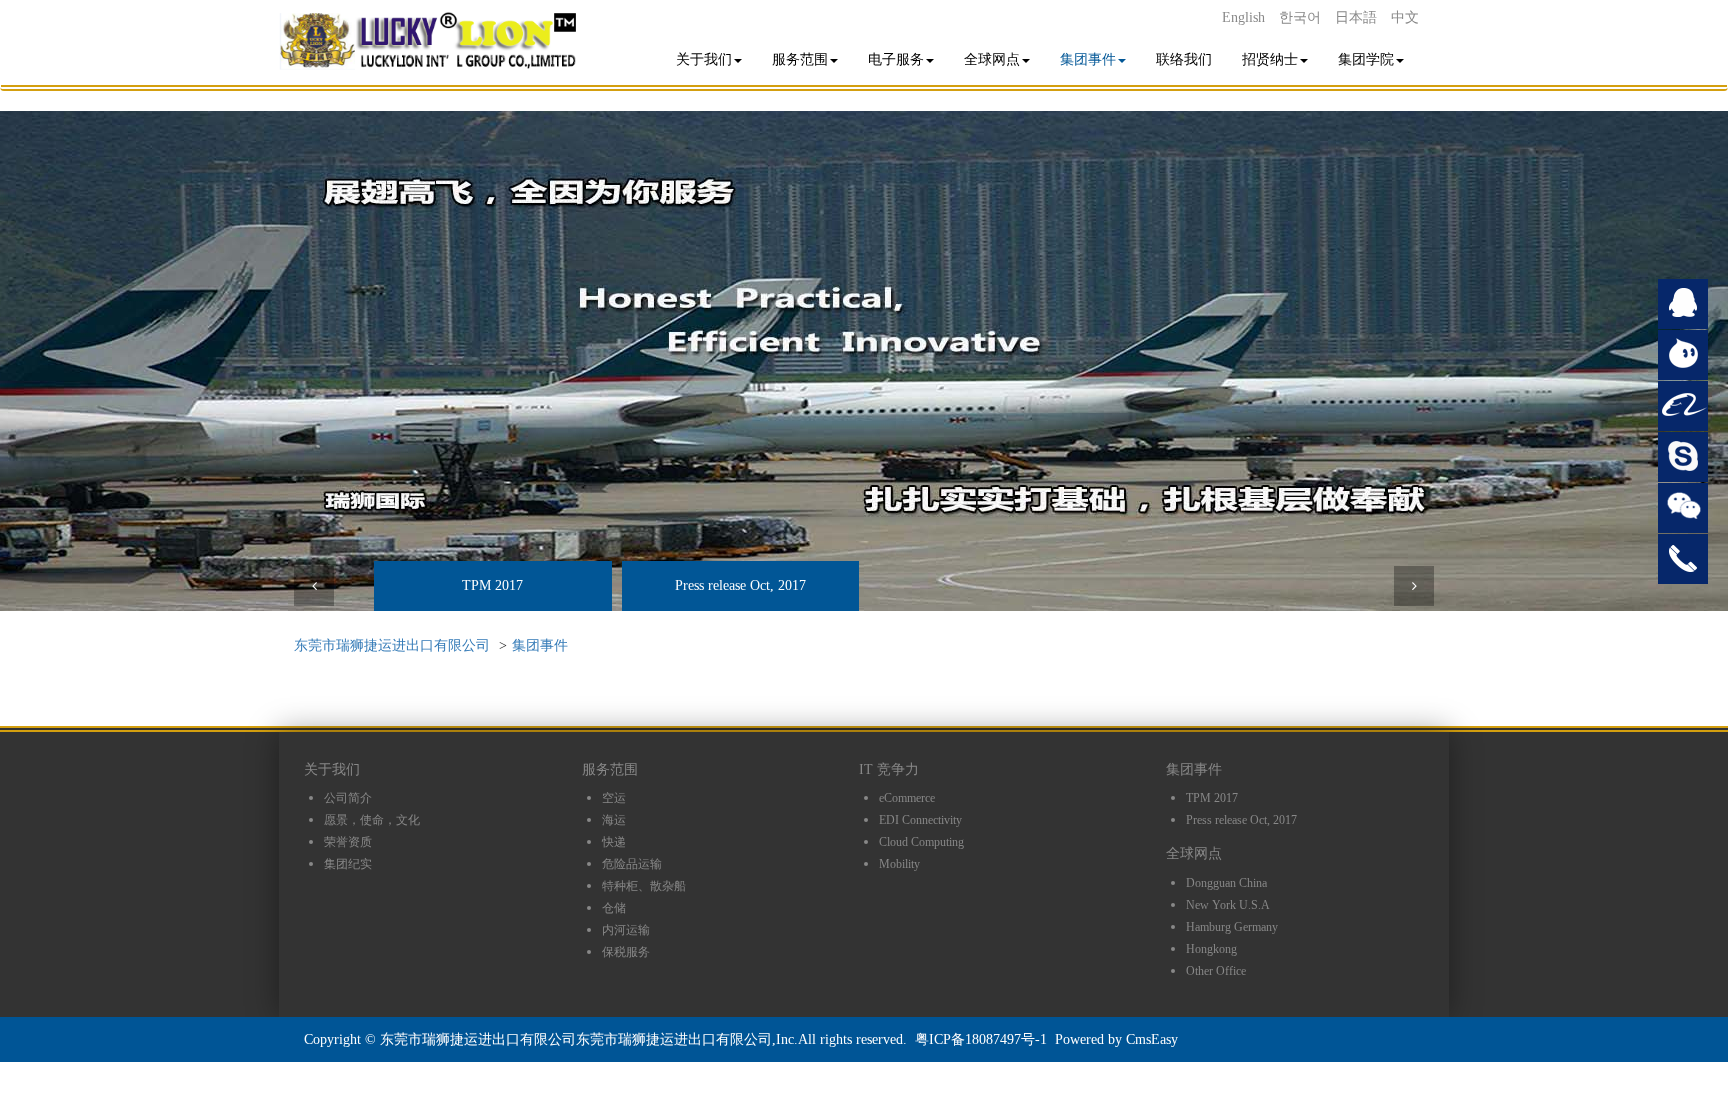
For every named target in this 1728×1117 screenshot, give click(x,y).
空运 (614, 798)
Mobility (899, 864)
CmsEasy (1152, 1039)
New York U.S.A (1228, 905)
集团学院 (1366, 59)
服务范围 (800, 59)
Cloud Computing (921, 842)
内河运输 (626, 930)
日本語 (1356, 17)
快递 (614, 842)
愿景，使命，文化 (372, 820)
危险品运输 (632, 864)
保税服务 (626, 952)
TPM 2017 (492, 585)
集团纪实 (348, 864)
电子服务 (896, 59)
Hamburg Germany (1232, 927)
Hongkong (1211, 949)
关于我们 (704, 59)
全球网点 (992, 59)
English (1243, 17)
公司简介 (348, 798)
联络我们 (1184, 59)
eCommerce (907, 798)
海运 (614, 820)
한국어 (1300, 17)
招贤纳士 (1270, 59)
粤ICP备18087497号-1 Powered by (1020, 1039)
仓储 (614, 908)
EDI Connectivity (920, 820)
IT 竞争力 (889, 769)
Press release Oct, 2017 (740, 585)
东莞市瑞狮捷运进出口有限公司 (392, 645)
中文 (1405, 17)
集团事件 (1088, 59)
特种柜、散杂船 (644, 886)
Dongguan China (1226, 883)
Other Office (1216, 971)
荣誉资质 (348, 842)
